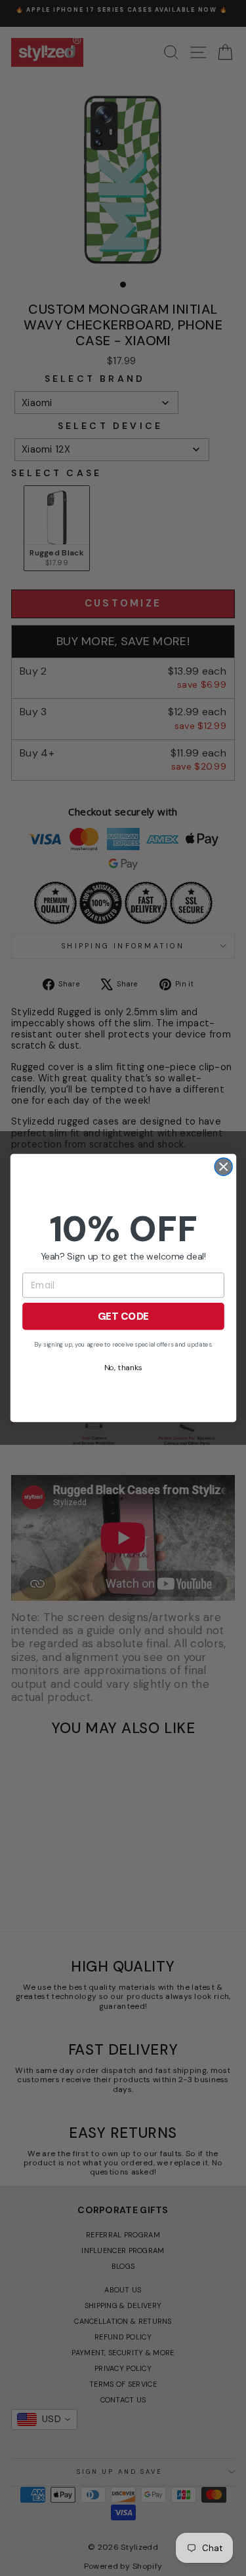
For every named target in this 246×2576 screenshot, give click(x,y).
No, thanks (123, 1368)
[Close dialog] (223, 1167)
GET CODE (123, 1316)
